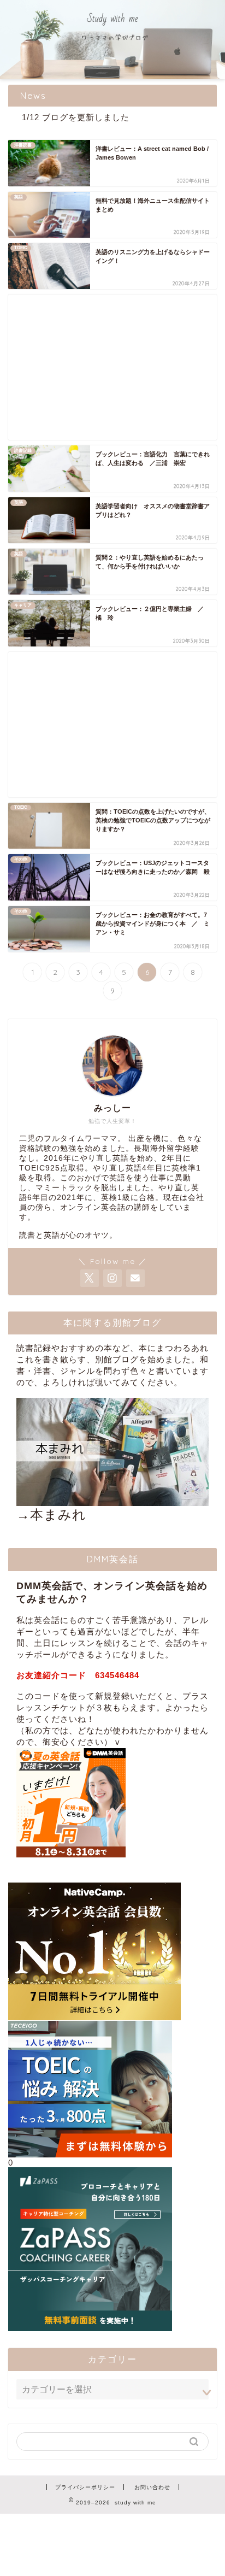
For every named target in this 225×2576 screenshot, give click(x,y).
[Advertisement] (112, 367)
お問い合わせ (152, 2487)
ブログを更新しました (86, 117)
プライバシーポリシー (85, 2487)
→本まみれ (51, 1515)
